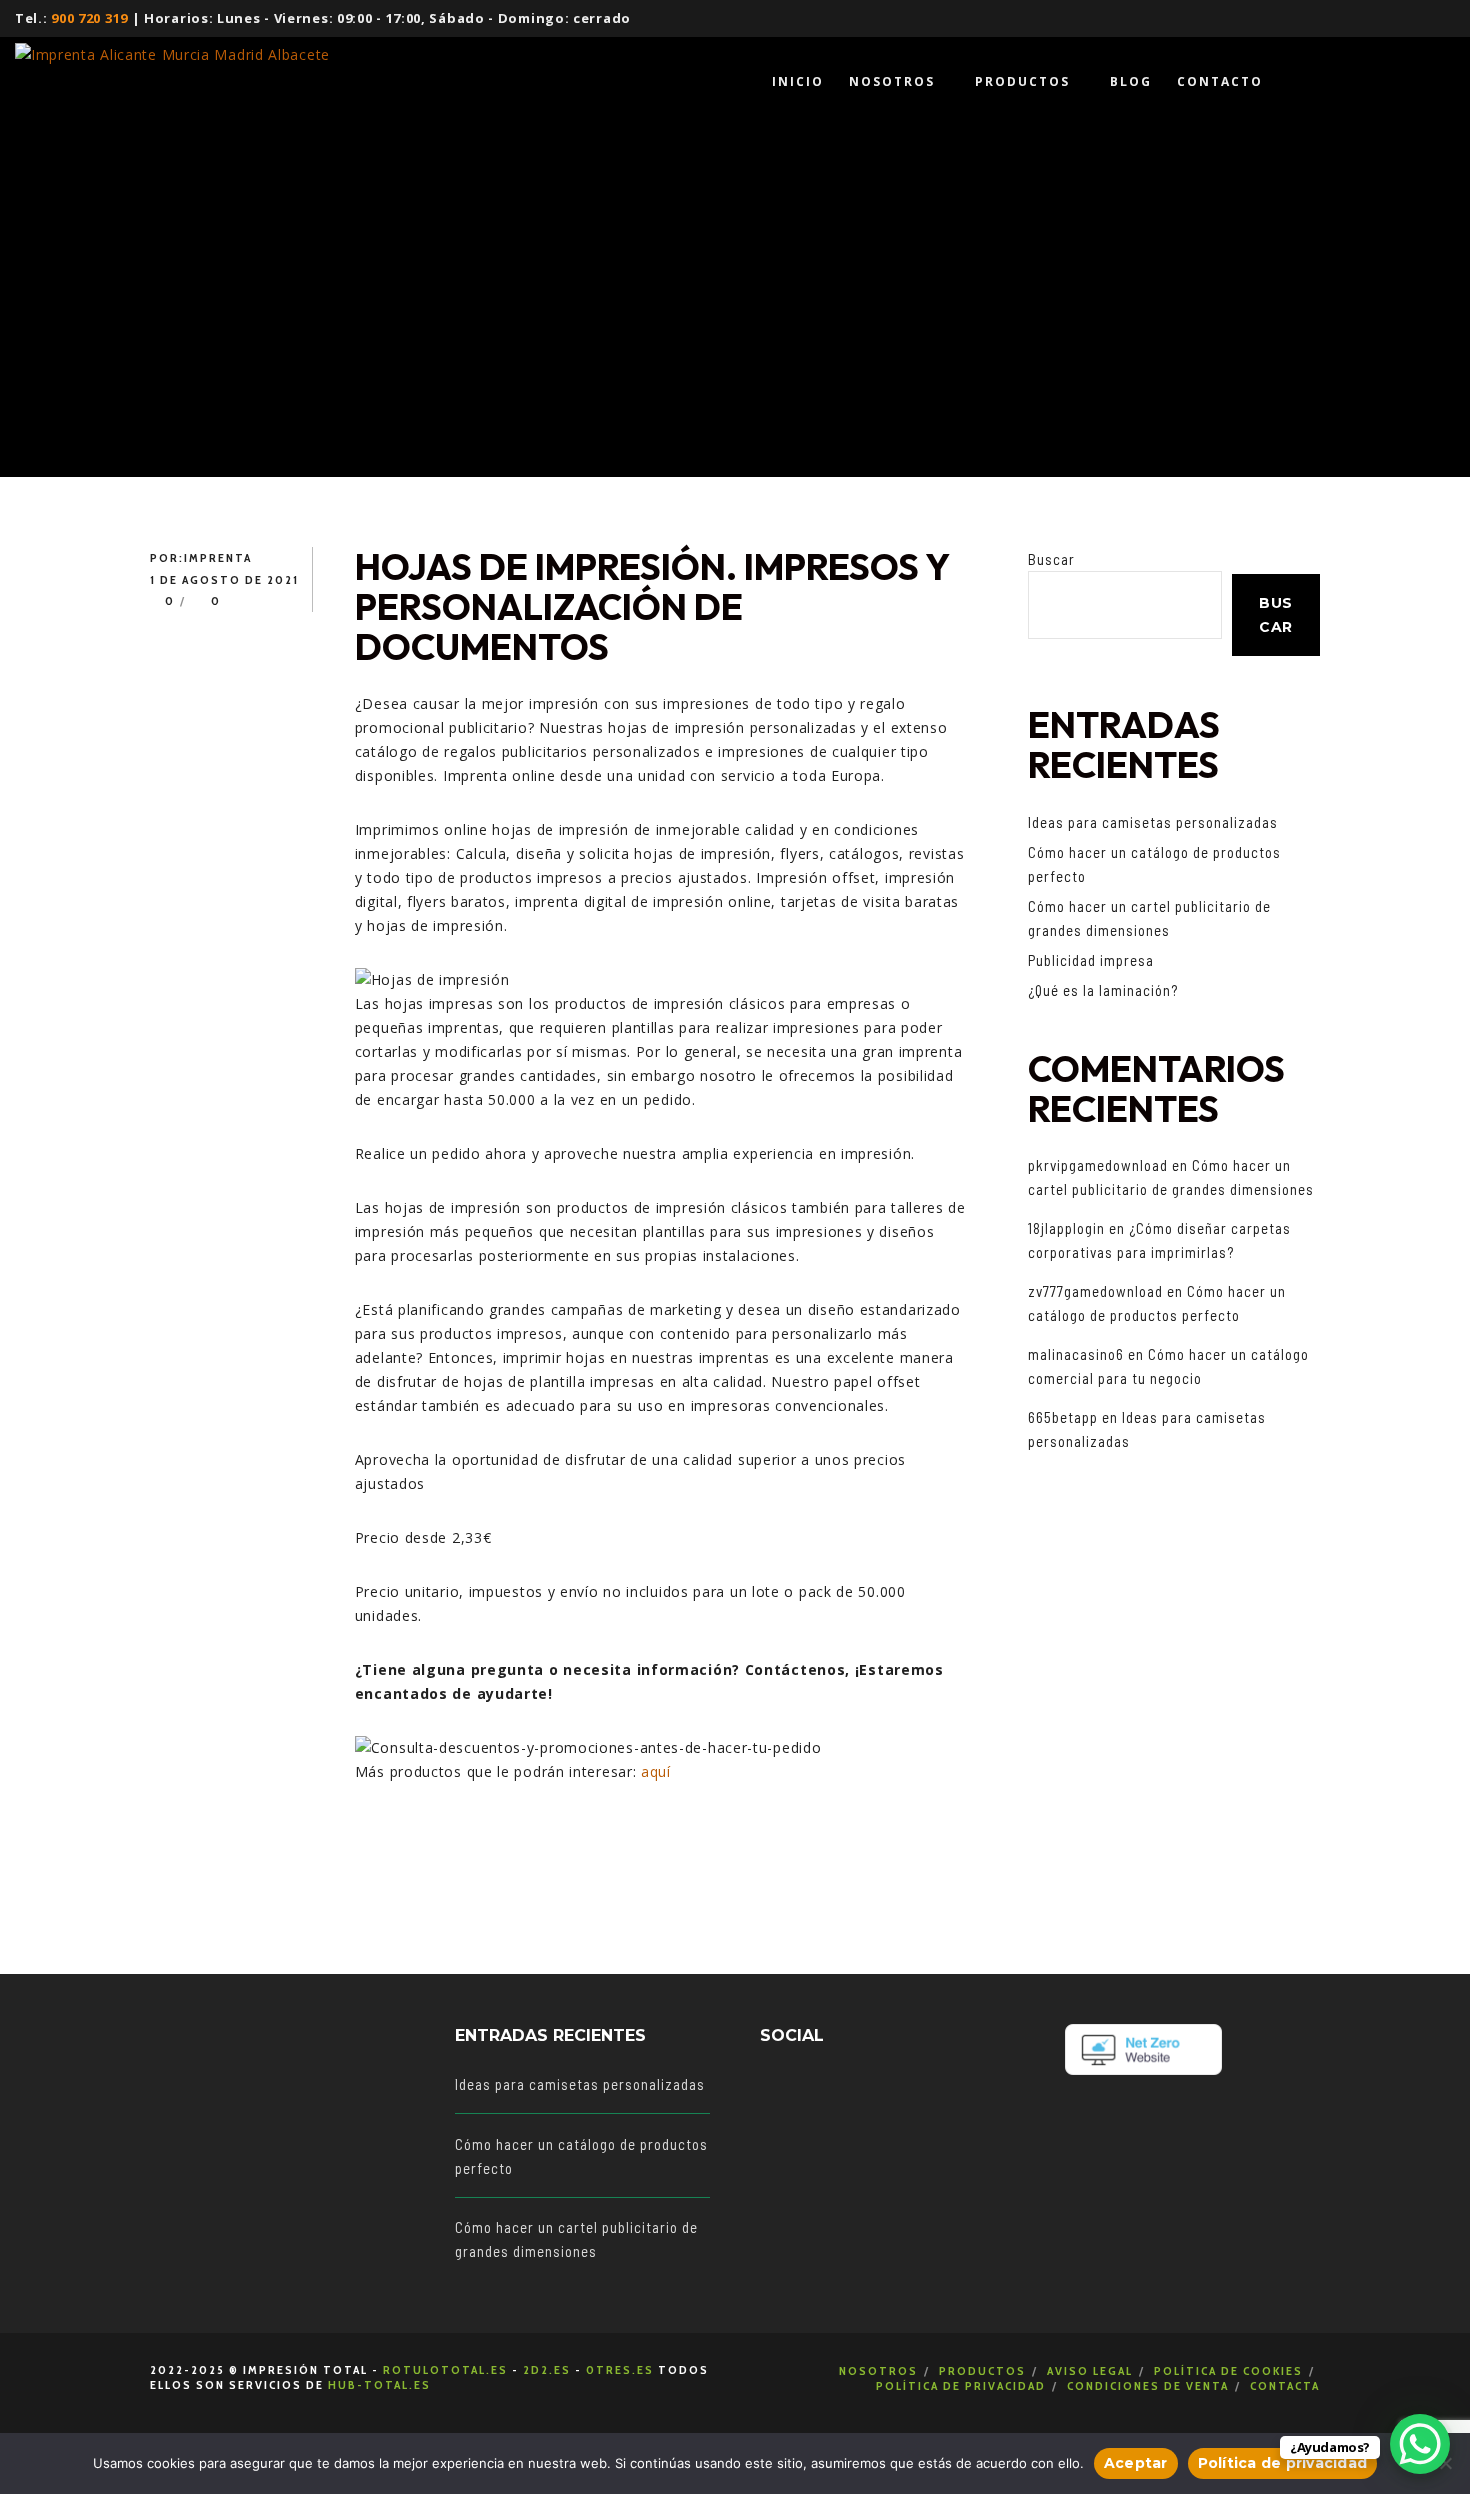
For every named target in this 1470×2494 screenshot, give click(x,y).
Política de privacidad (961, 2385)
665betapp (1063, 1417)
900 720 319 (89, 18)
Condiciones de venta (1148, 2385)
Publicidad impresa (1091, 960)
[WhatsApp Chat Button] (1420, 2444)
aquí (656, 1771)
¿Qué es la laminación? (1103, 990)
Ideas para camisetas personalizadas (1153, 822)
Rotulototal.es (445, 2369)
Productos (982, 2370)
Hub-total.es (379, 2384)
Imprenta (218, 557)
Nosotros (878, 2370)
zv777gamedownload (1095, 1291)
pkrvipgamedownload (1098, 1165)
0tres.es (620, 2369)
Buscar (1051, 559)
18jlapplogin (1066, 1228)
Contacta (1285, 2385)
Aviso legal (1090, 2370)
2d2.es (547, 2369)
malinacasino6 (1076, 1354)
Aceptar (1136, 2463)
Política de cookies (1228, 2370)
